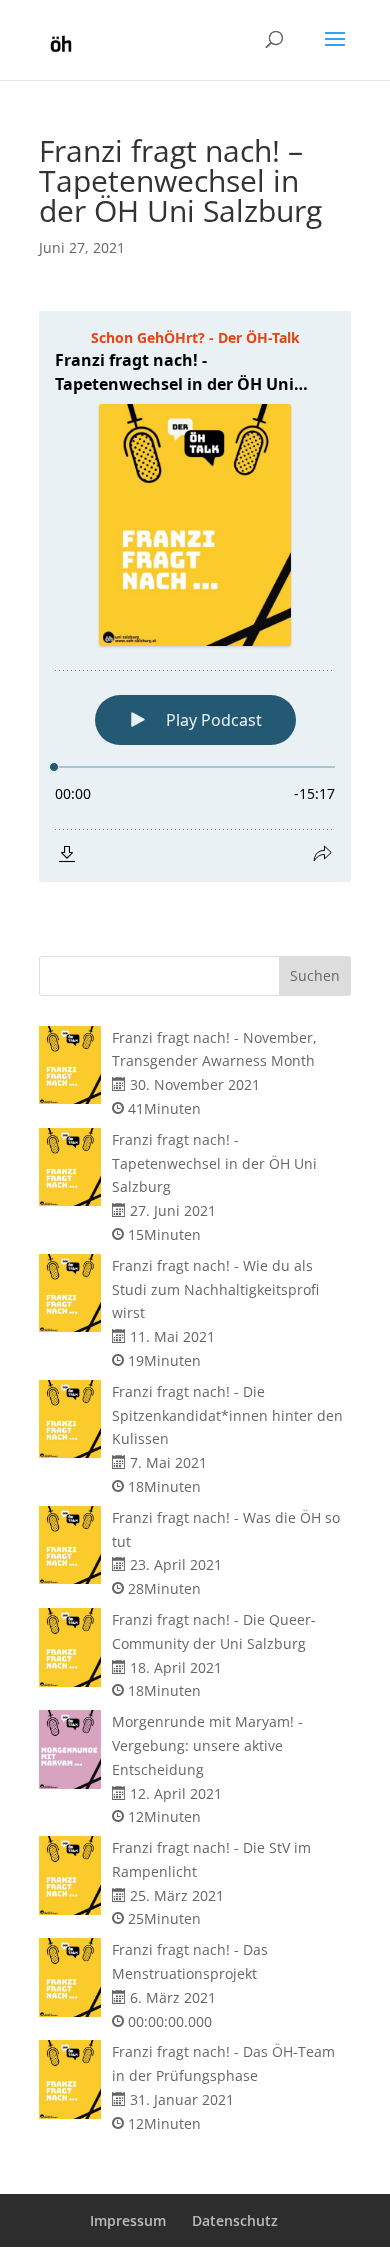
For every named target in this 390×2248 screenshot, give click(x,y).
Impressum (128, 2220)
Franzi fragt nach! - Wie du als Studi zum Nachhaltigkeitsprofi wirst (215, 1289)
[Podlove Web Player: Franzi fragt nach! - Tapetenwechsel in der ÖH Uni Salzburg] (195, 596)
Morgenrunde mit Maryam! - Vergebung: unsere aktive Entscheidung (207, 1745)
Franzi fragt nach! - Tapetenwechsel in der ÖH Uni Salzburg (214, 1163)
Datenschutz (235, 2220)
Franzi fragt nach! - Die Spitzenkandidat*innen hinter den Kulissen (227, 1415)
